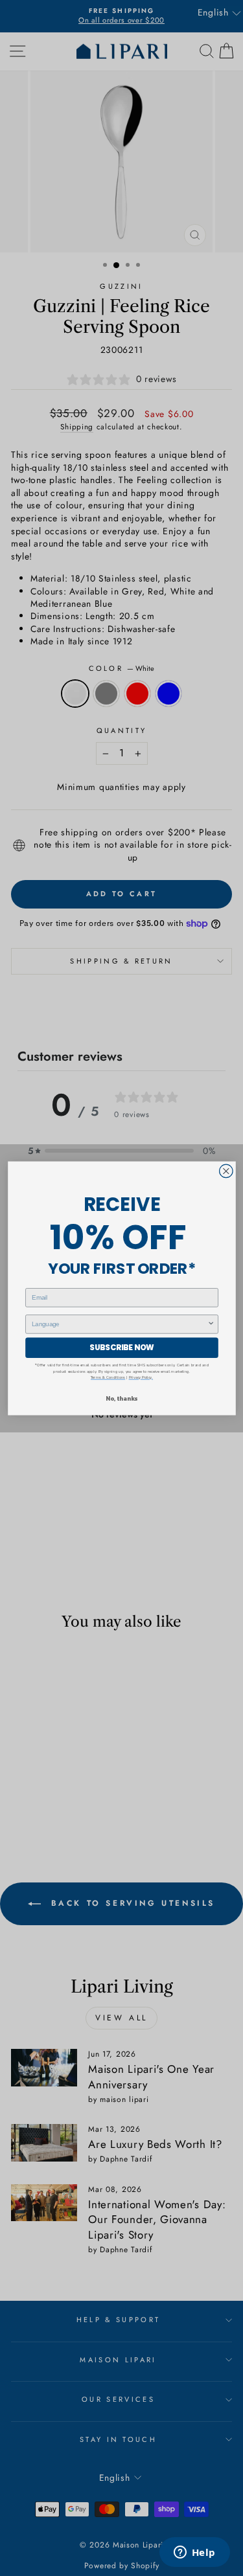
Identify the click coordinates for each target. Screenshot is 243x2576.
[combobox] (120, 1324)
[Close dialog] (226, 1171)
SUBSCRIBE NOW (121, 1347)
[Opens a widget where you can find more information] (194, 2553)
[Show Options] (211, 1324)
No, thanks (121, 1398)
